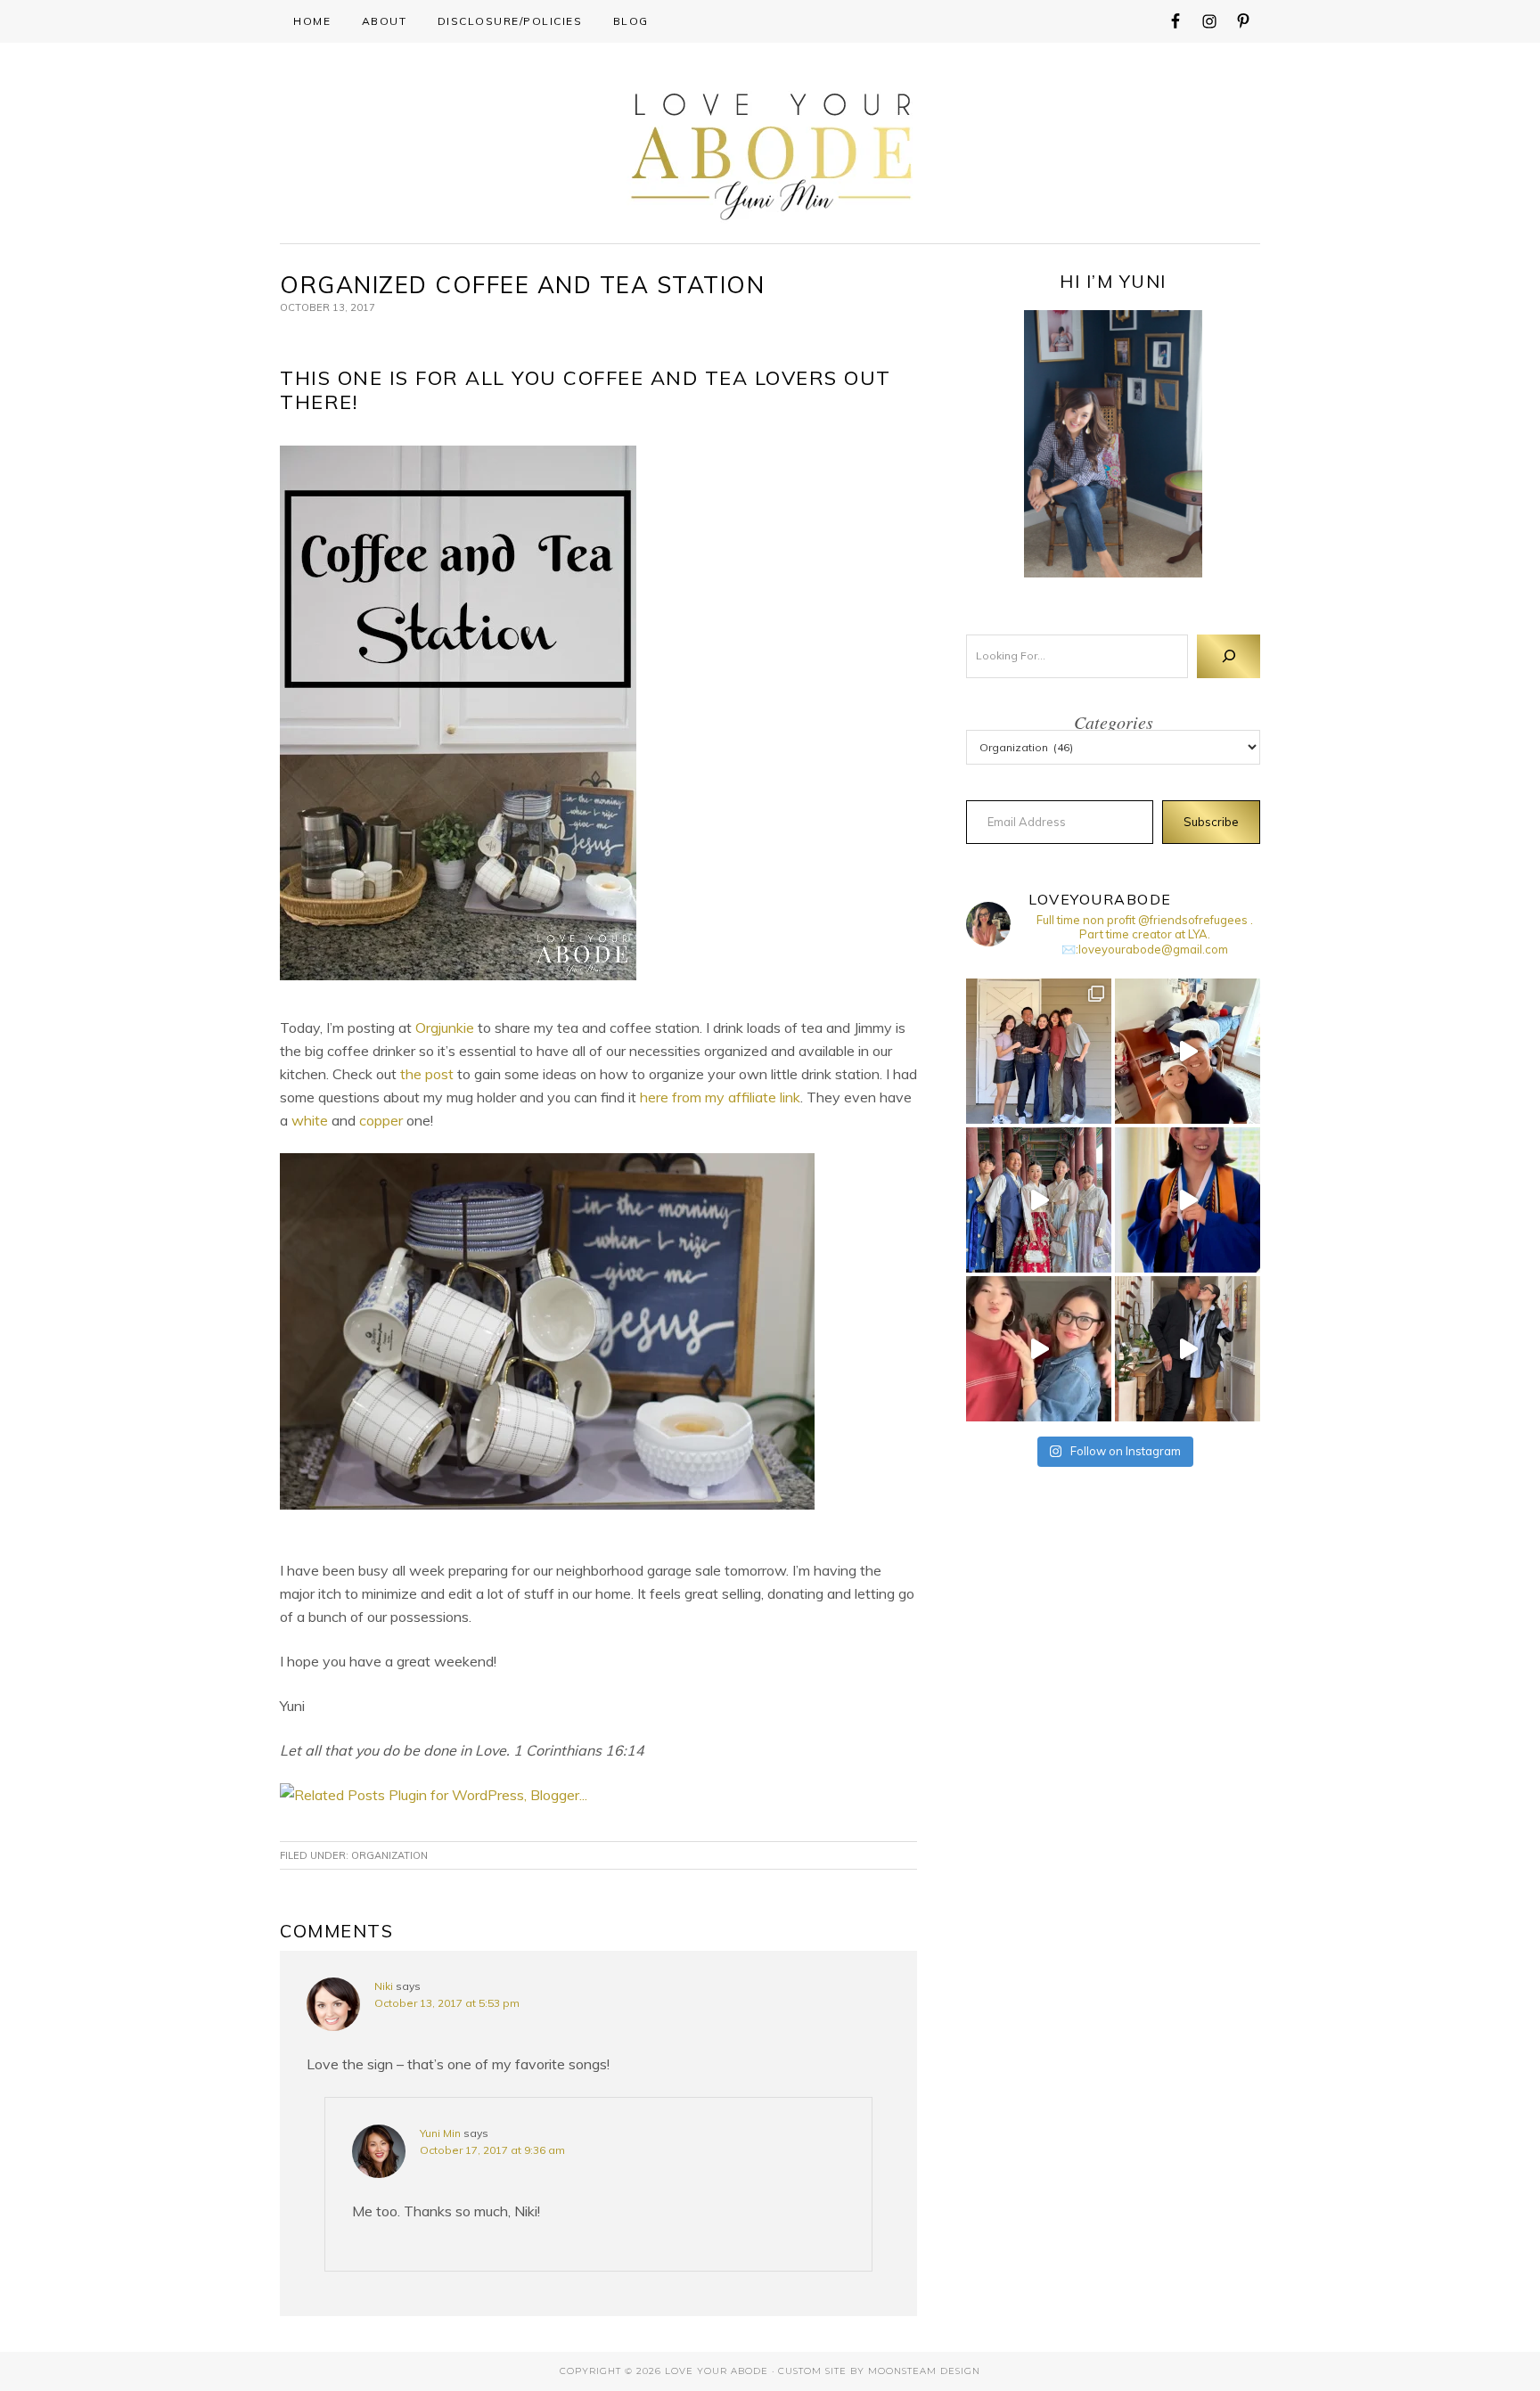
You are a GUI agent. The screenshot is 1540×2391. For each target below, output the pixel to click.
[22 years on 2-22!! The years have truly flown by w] (1188, 1349)
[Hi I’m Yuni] (1113, 444)
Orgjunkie (445, 1028)
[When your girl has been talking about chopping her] (1039, 1349)
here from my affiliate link (720, 1097)
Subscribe (1211, 822)
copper (381, 1120)
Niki (384, 1986)
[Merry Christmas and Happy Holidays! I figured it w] (1039, 1051)
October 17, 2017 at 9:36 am (492, 2150)
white (310, 1120)
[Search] (1229, 656)
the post (427, 1074)
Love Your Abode (770, 152)
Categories (1114, 722)
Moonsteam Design (924, 2371)
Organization (389, 1855)
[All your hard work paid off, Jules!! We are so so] (1188, 1200)
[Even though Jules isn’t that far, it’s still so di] (1188, 1051)
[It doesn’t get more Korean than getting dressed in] (1039, 1200)
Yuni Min (440, 2133)
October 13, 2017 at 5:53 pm (447, 2003)
